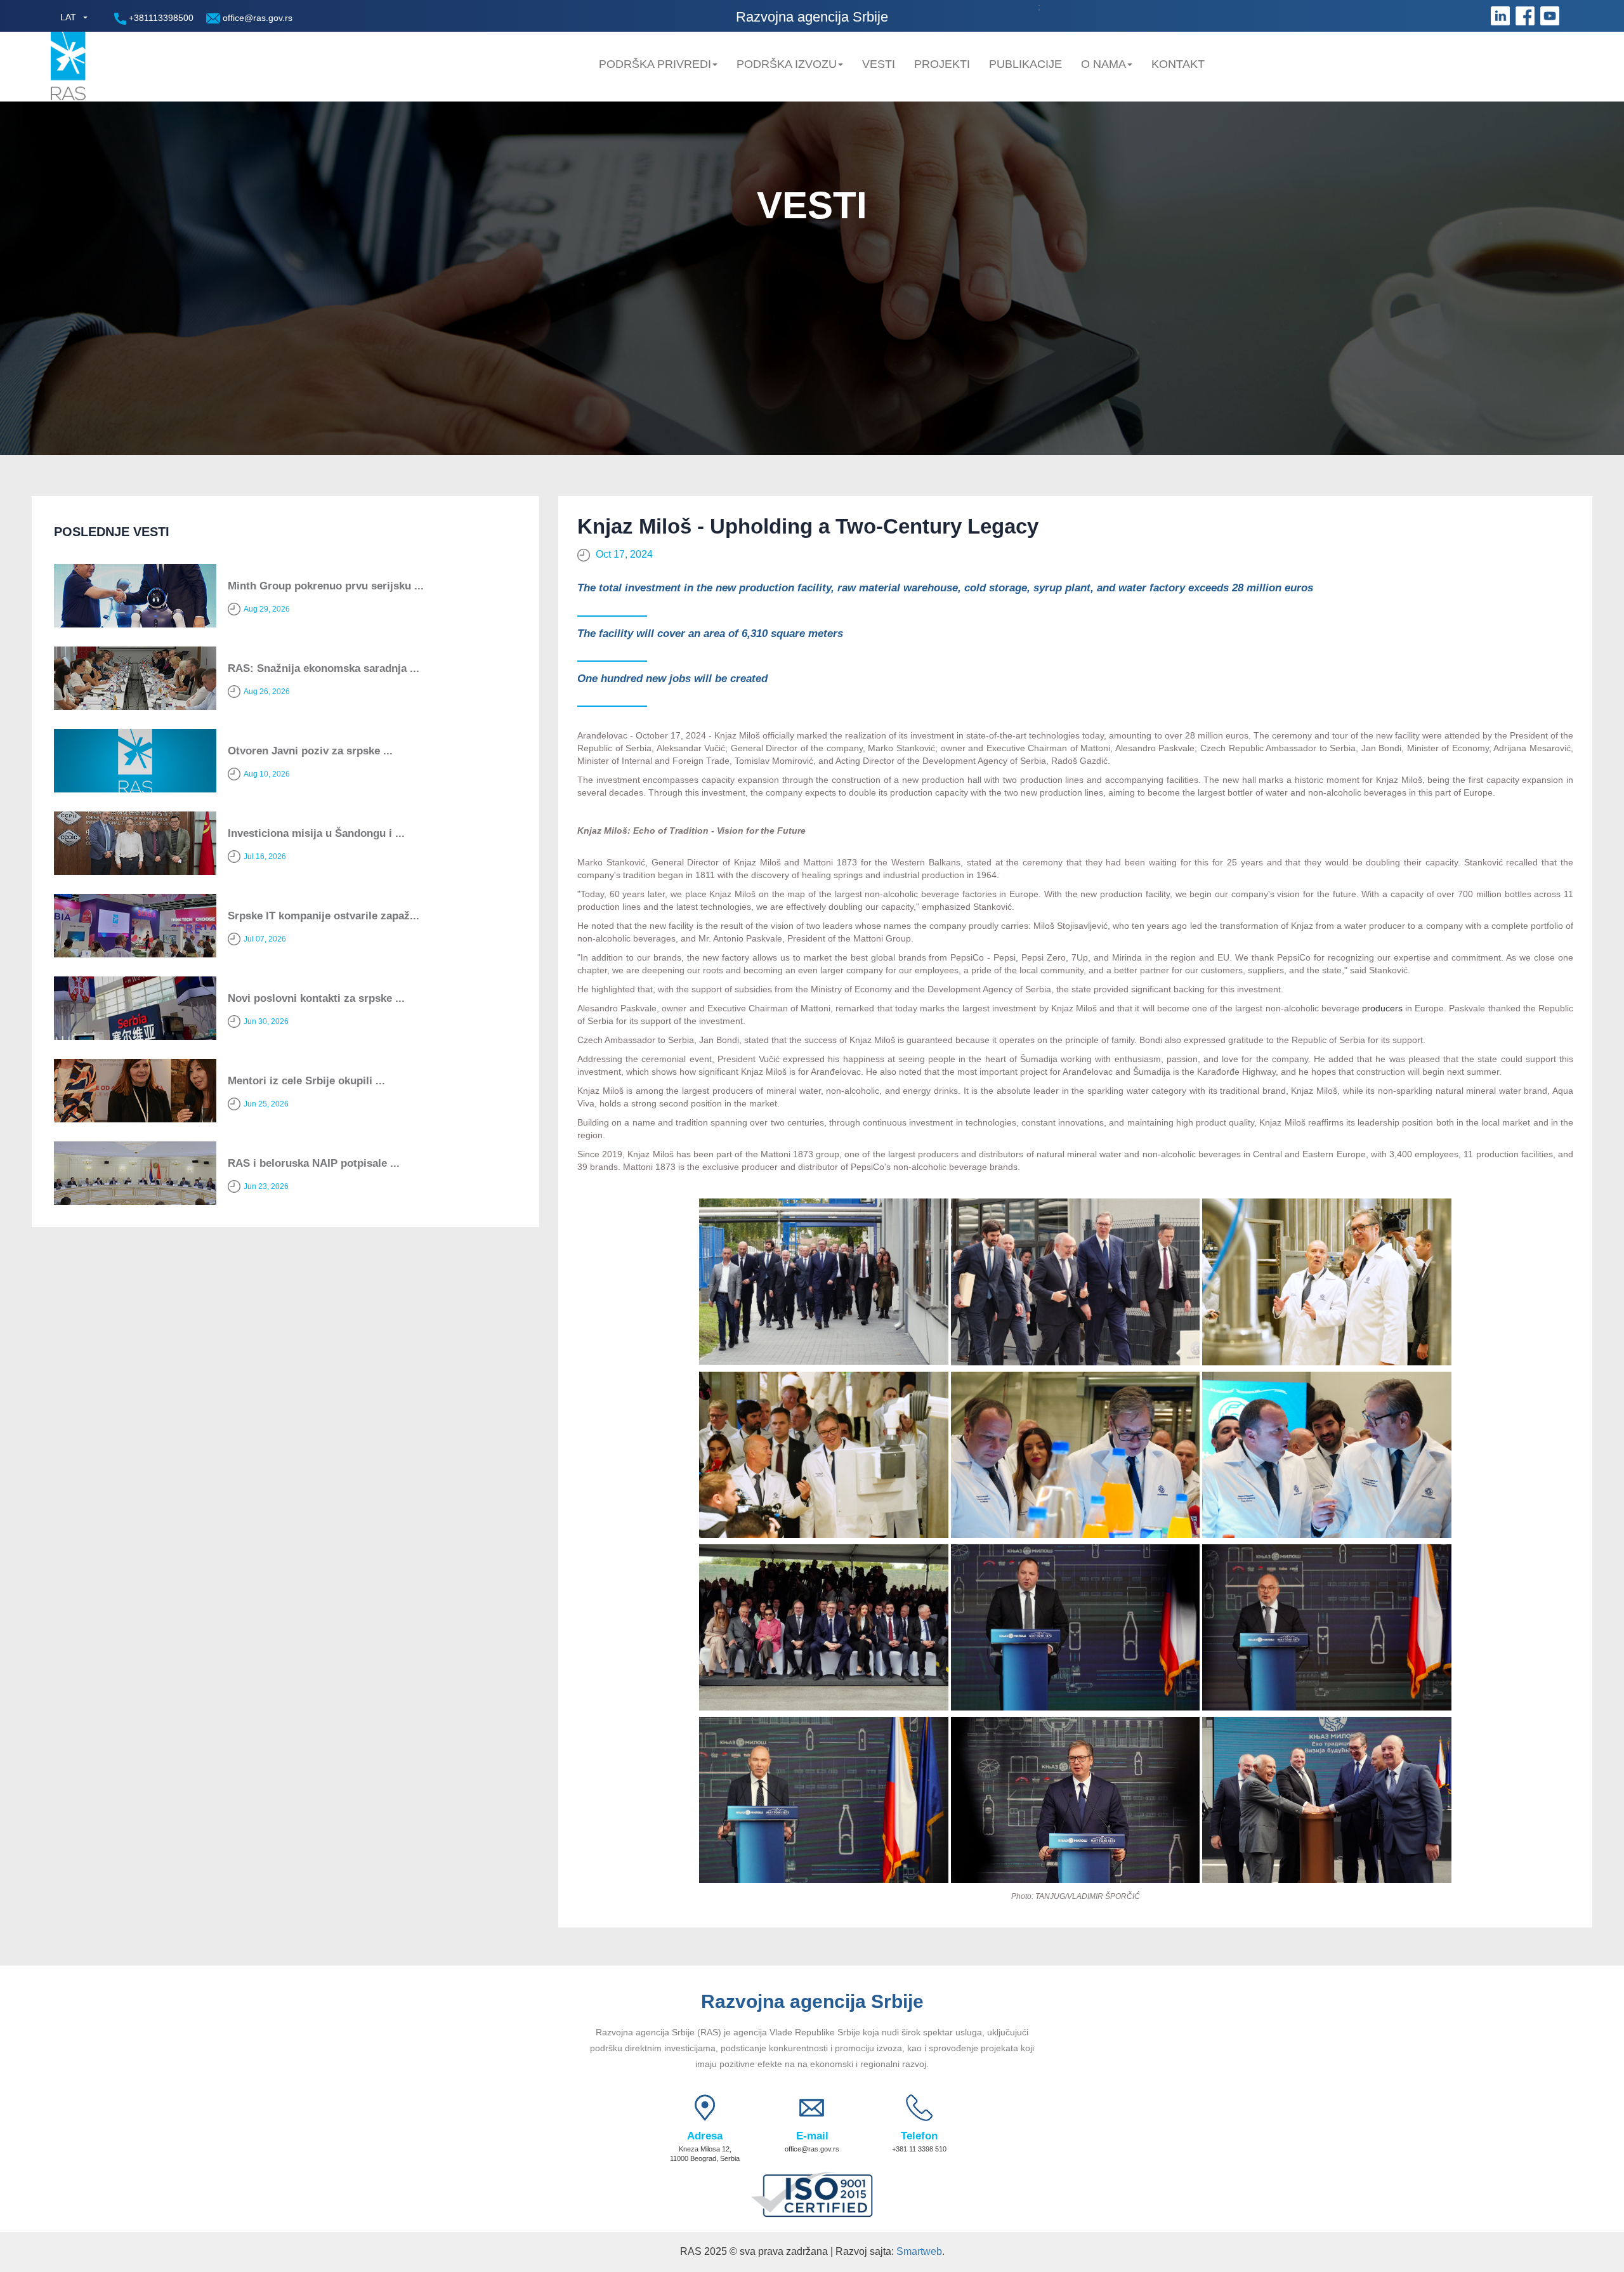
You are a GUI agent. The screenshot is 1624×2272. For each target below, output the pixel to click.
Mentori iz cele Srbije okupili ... (306, 1081)
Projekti (942, 64)
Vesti (879, 64)
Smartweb (919, 2251)
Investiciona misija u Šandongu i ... (316, 833)
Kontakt (1178, 64)
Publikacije (1025, 64)
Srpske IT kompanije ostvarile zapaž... (324, 916)
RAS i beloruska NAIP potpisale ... (314, 1163)
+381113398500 (160, 18)
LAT (68, 17)
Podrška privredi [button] (655, 64)
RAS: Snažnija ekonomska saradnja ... (324, 668)
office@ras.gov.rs (256, 18)
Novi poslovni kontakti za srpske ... (316, 998)
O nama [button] (1103, 64)
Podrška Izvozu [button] (787, 64)
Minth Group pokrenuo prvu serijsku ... (326, 586)
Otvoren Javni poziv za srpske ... (310, 751)
